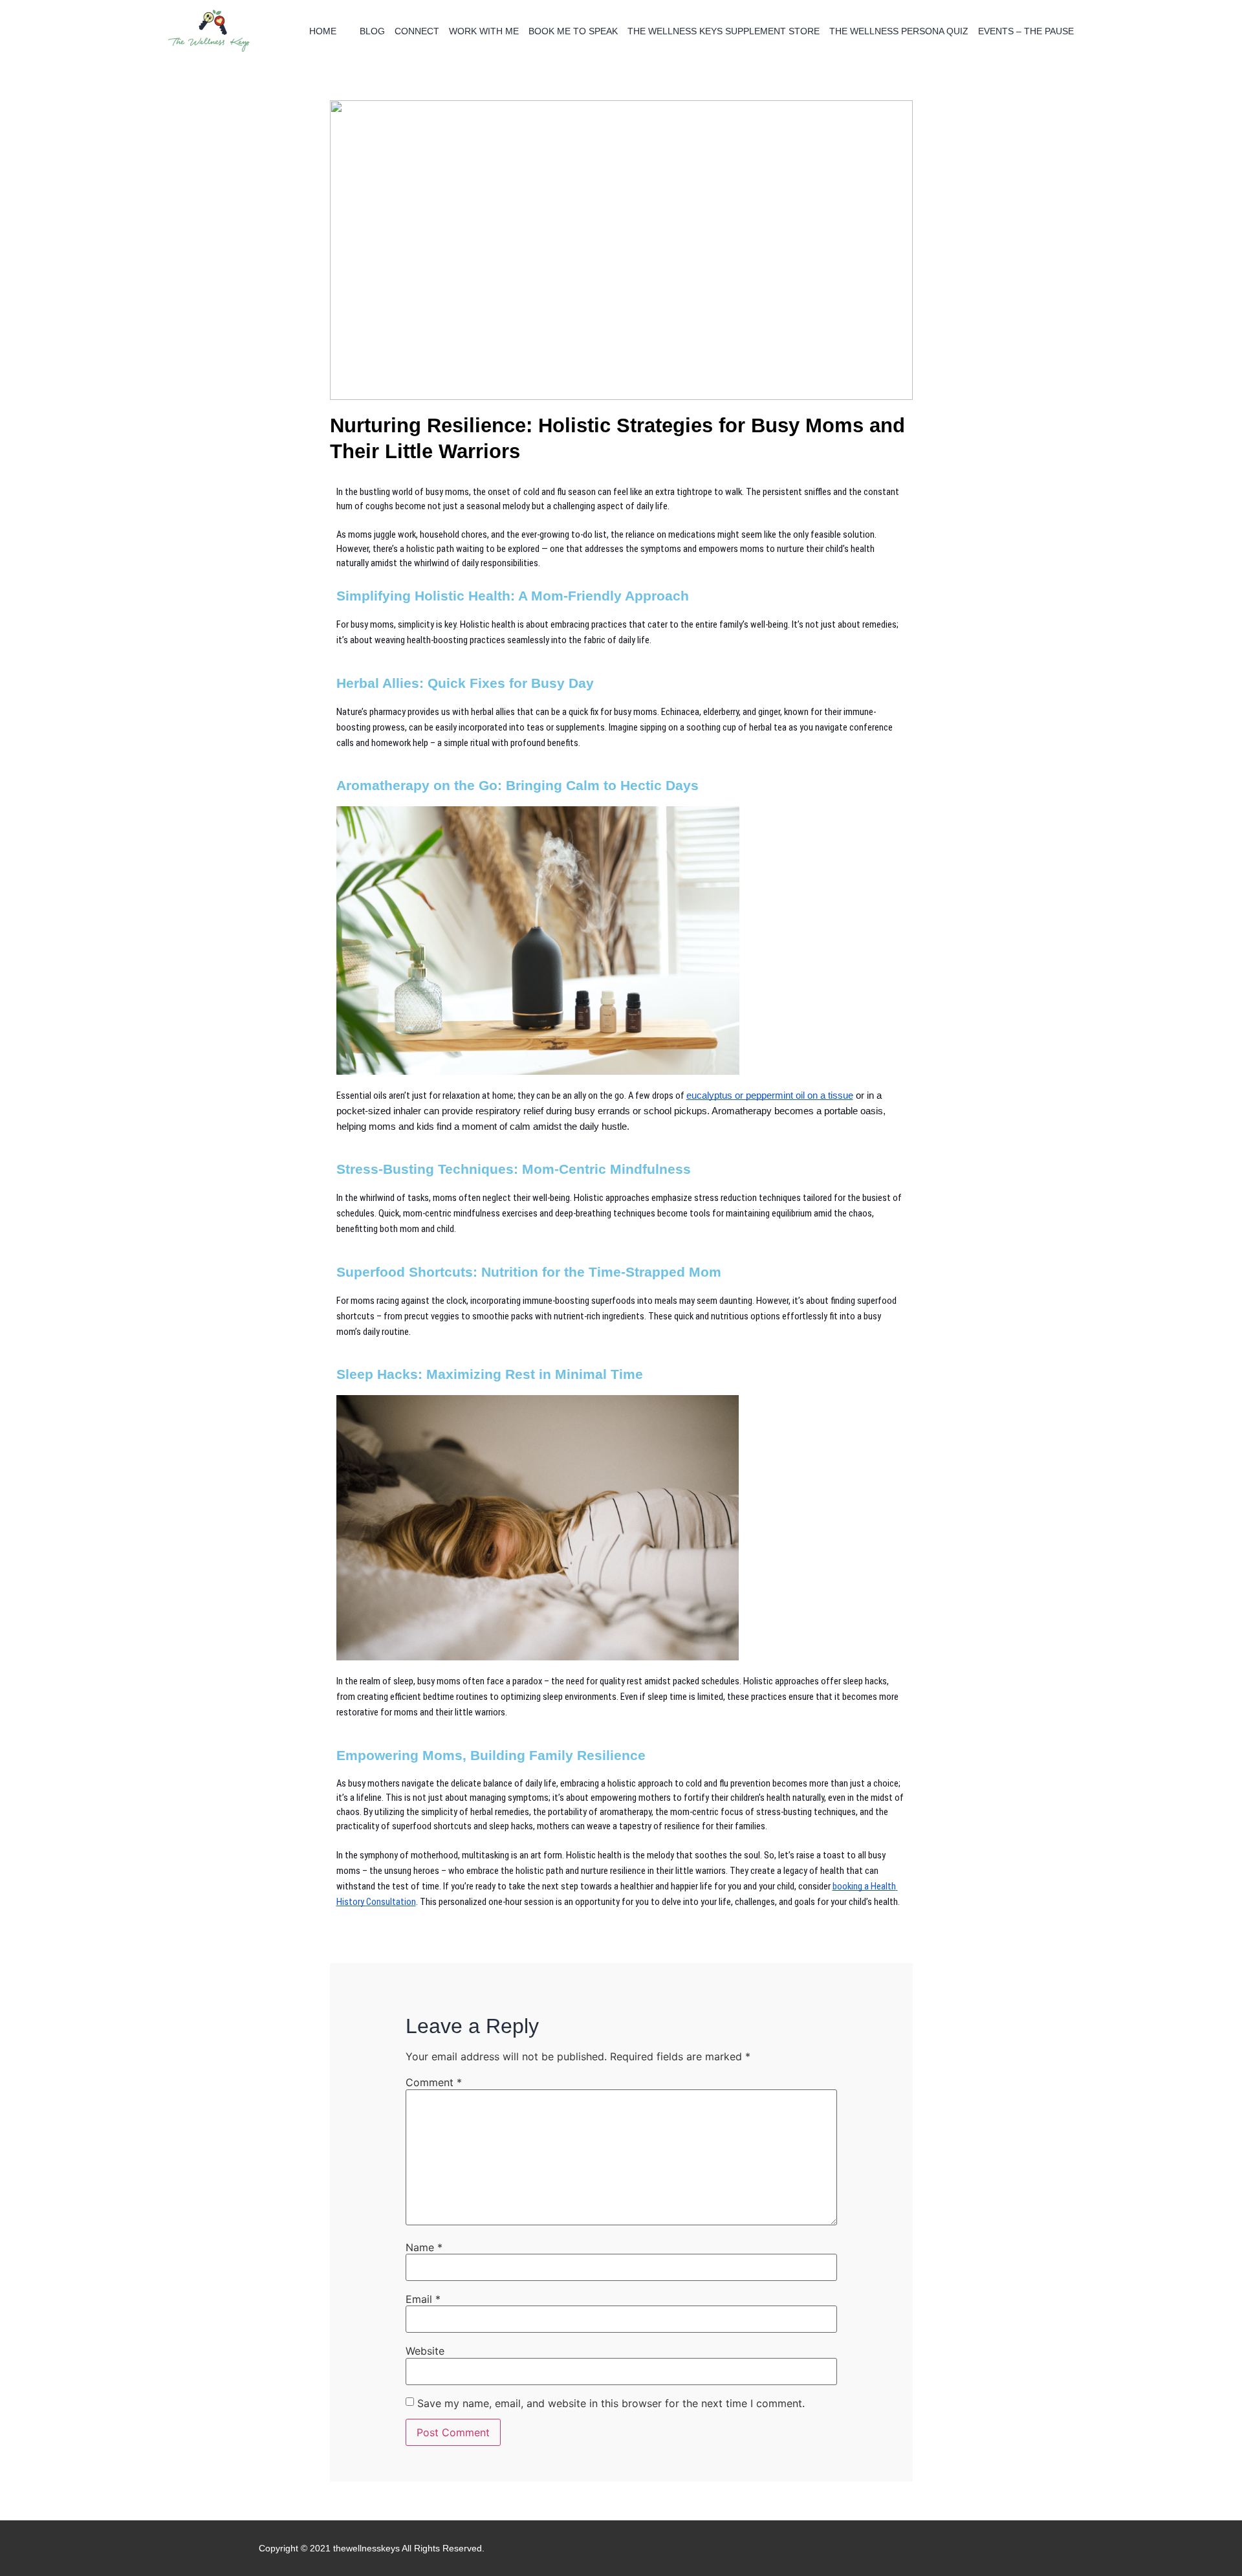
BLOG (372, 31)
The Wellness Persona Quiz (899, 31)
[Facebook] (935, 2548)
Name (424, 2247)
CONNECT (417, 31)
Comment (434, 2082)
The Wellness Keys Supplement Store (724, 31)
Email (423, 2299)
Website (425, 2351)
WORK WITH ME (484, 31)
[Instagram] (955, 2548)
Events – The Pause (1026, 31)
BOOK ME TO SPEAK (573, 31)
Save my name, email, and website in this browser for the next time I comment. (611, 2403)
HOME (323, 31)
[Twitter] (975, 2548)
